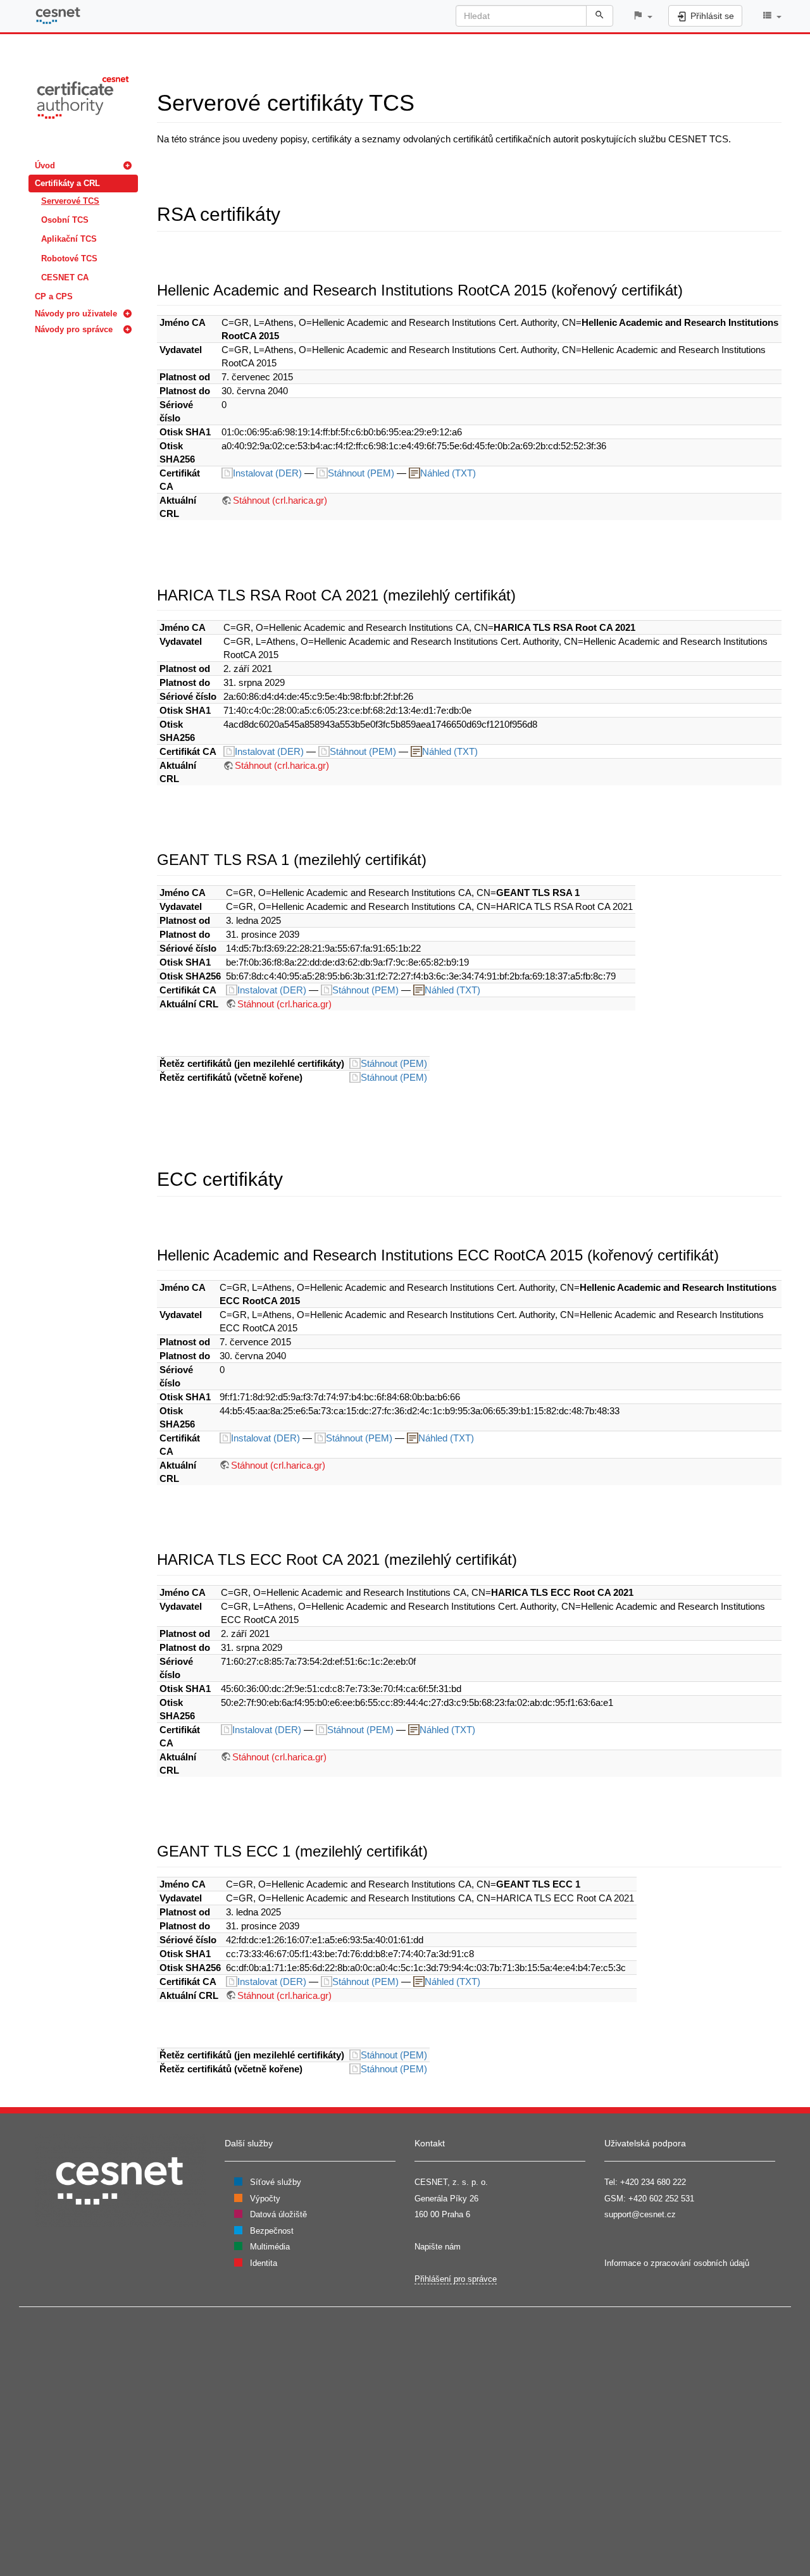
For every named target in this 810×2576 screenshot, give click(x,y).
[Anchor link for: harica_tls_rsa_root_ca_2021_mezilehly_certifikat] (523, 594)
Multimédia (270, 2247)
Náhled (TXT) (448, 473)
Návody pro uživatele (76, 314)
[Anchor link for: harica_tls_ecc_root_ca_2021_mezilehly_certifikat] (525, 1558)
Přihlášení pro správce (456, 2279)
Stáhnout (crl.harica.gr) (280, 500)
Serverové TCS (70, 201)
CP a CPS (54, 296)
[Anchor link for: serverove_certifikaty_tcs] (426, 101)
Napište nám (438, 2247)
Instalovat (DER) (269, 473)
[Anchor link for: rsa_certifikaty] (290, 213)
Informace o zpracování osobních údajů (677, 2263)
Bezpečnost (272, 2231)
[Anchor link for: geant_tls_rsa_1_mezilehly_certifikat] (434, 858)
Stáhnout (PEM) (362, 473)
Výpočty (265, 2199)
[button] (642, 16)
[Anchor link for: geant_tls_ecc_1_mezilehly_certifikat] (435, 1850)
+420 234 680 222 (653, 2182)
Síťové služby (276, 2182)
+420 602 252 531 (661, 2199)
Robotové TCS (69, 258)
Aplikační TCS (69, 239)
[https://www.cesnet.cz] (120, 2180)
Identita (264, 2263)
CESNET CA (65, 277)
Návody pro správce (74, 329)
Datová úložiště (278, 2214)
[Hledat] (600, 16)
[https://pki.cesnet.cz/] (83, 96)
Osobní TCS (65, 220)
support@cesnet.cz (640, 2214)
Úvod (45, 165)
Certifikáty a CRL (67, 183)
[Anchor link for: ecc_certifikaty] (292, 1178)
